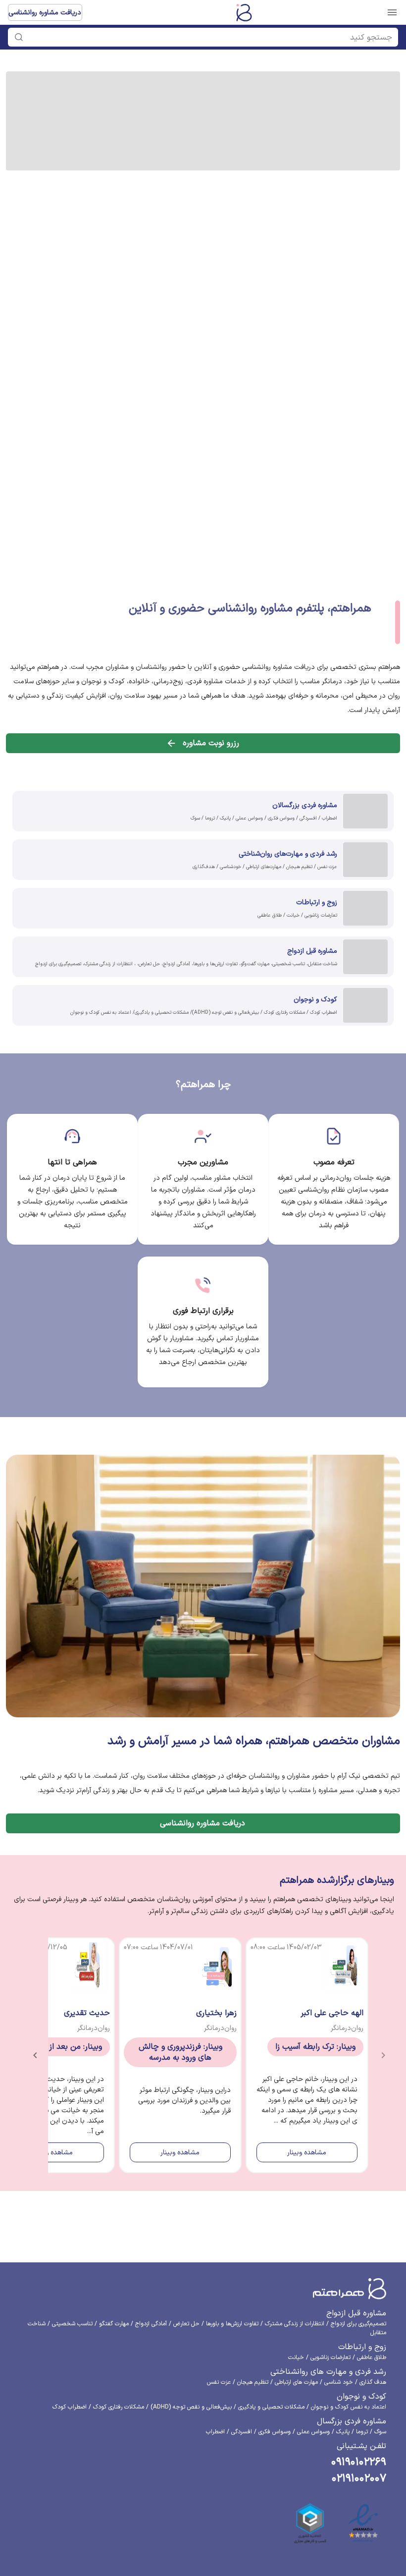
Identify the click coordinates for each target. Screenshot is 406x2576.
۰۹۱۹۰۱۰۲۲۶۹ (359, 2462)
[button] (208, 37)
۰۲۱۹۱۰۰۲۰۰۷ (359, 2479)
